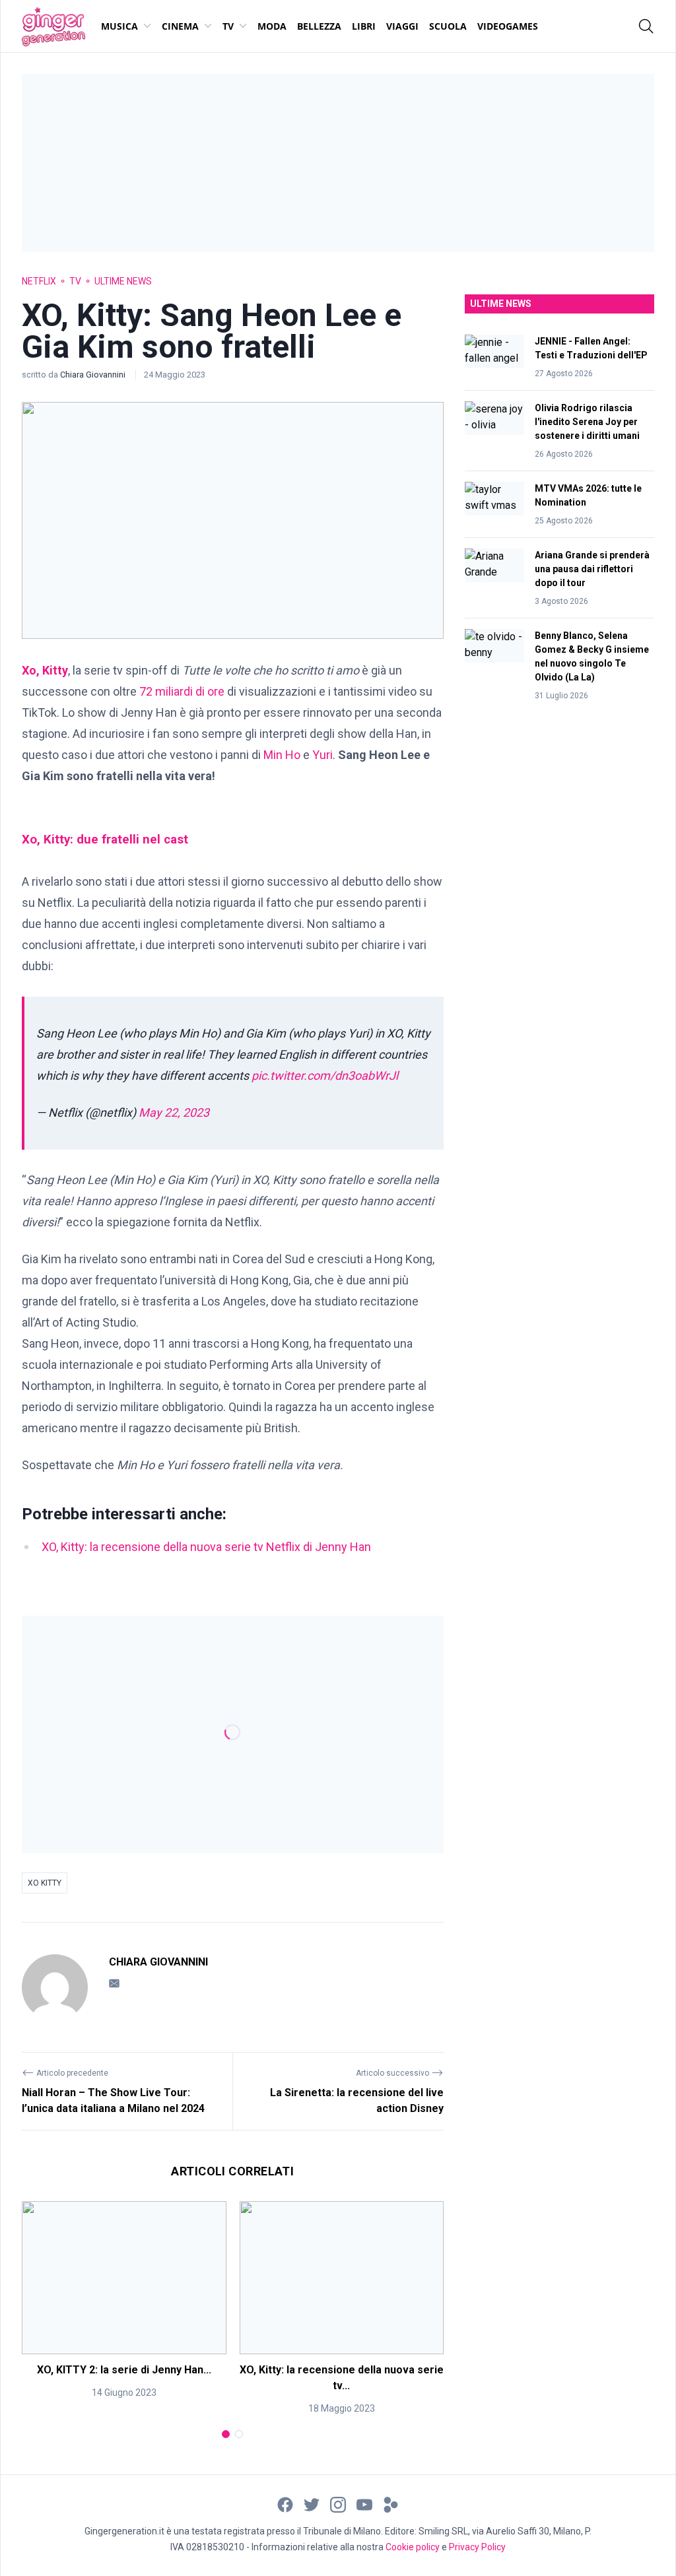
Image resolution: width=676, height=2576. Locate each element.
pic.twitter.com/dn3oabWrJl (325, 1075)
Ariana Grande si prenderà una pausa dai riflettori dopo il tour (592, 569)
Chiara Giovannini (94, 375)
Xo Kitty (45, 1883)
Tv (228, 26)
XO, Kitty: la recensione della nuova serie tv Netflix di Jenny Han (206, 1547)
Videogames (508, 26)
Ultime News (123, 281)
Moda (272, 26)
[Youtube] (364, 2504)
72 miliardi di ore (182, 691)
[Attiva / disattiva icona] (646, 26)
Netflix (39, 281)
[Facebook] (285, 2504)
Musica (119, 26)
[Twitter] (312, 2504)
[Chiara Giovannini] (55, 1987)
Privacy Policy (477, 2547)
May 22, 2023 (174, 1112)
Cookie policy (413, 2547)
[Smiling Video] (391, 2504)
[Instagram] (338, 2504)
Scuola (448, 26)
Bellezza (319, 26)
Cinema (180, 26)
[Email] (114, 1983)
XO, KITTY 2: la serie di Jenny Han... (124, 2370)
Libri (364, 26)
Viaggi (402, 26)
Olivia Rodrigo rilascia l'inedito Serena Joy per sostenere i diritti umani (587, 422)
